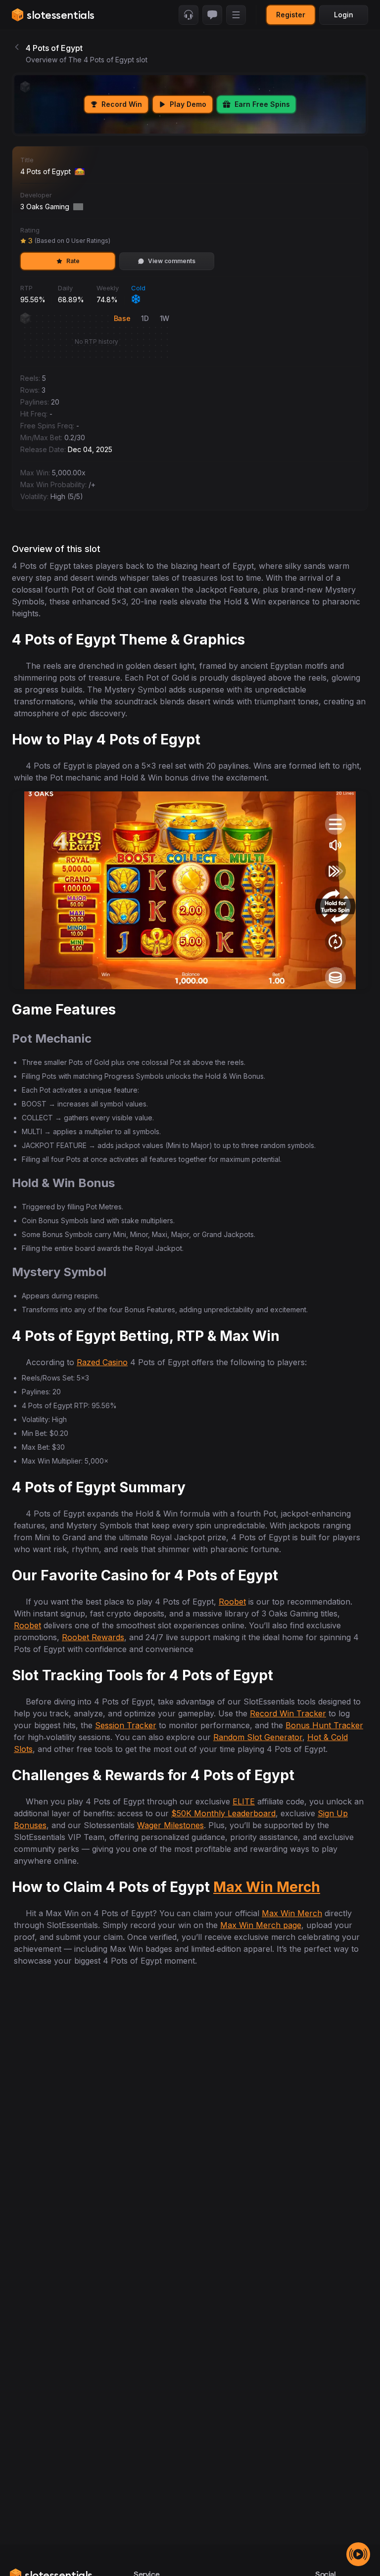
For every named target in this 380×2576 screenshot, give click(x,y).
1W (165, 318)
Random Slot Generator (258, 1737)
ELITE (244, 1801)
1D (145, 318)
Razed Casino (102, 1362)
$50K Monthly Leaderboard (223, 1813)
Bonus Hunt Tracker (324, 1725)
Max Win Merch (267, 1887)
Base (122, 318)
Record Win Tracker (288, 1713)
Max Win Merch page (261, 1925)
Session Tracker (126, 1725)
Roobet (232, 1602)
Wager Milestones (170, 1825)
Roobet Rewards (93, 1637)
